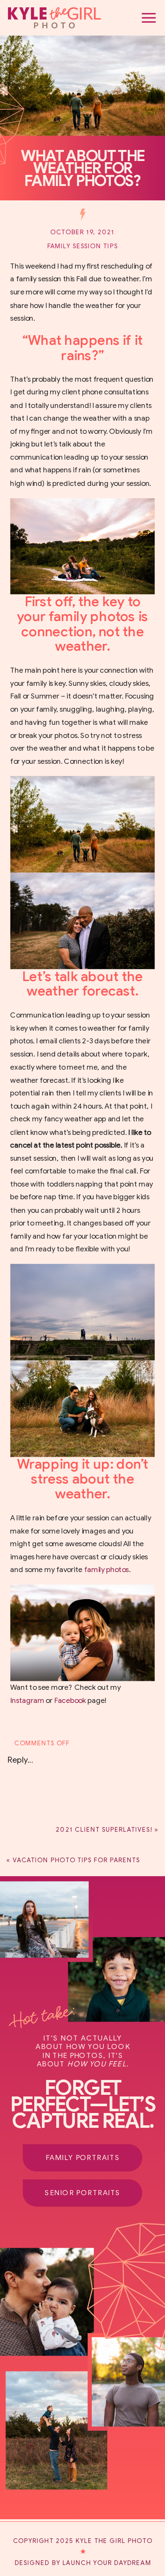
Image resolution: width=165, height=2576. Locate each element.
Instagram (27, 1701)
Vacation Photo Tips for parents (76, 1860)
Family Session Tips (83, 246)
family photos (107, 1570)
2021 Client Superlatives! (104, 1829)
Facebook (70, 1701)
